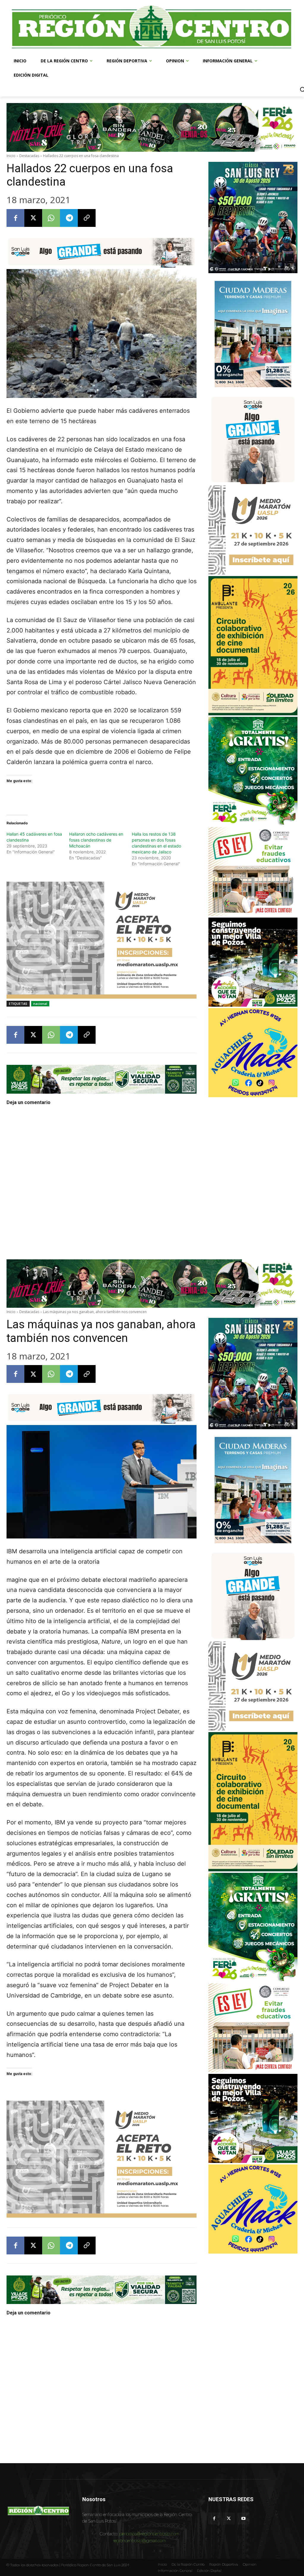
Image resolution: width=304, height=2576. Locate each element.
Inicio (11, 156)
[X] (33, 218)
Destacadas (29, 156)
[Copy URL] (87, 218)
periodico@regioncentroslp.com (149, 2534)
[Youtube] (243, 2519)
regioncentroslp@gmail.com (140, 2541)
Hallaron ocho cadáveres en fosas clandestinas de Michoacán (96, 840)
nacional (40, 1004)
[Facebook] (15, 218)
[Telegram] (69, 218)
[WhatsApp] (51, 218)
